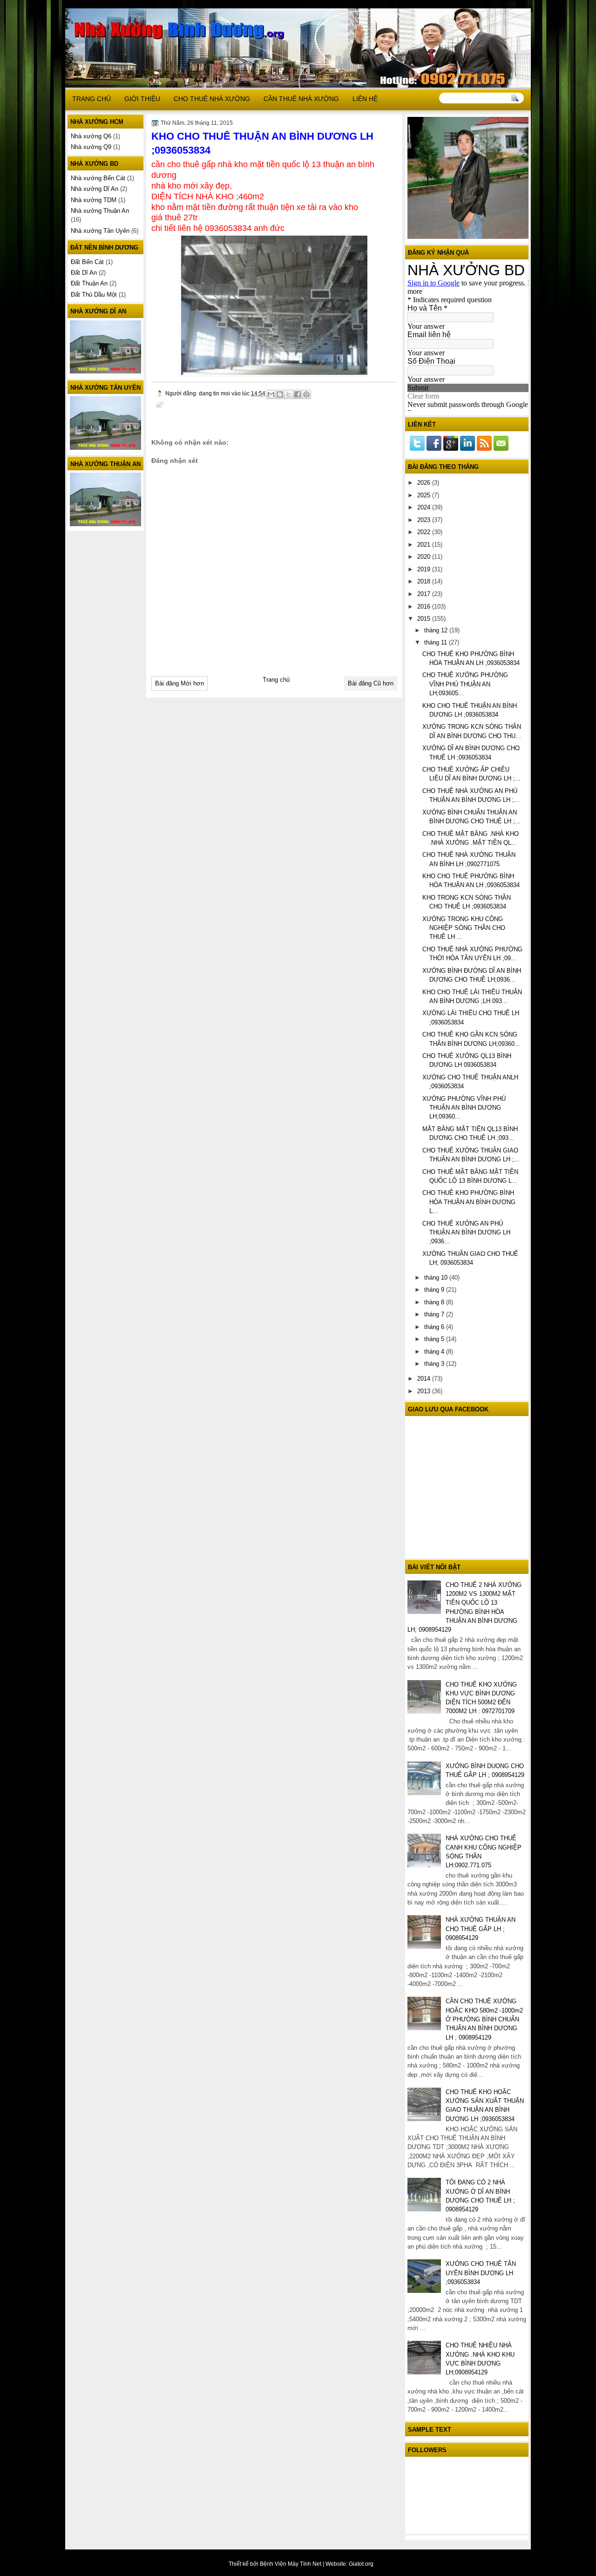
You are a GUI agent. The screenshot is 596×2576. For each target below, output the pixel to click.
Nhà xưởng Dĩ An (95, 189)
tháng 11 (437, 642)
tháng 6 (435, 1327)
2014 (425, 1379)
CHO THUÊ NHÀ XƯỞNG (212, 99)
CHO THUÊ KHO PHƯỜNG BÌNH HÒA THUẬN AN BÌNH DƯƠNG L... (469, 1202)
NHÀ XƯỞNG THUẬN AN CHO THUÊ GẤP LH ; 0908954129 (481, 1929)
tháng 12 (437, 630)
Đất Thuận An (89, 283)
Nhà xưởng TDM (94, 200)
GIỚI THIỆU (142, 99)
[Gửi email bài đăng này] (271, 394)
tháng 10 (437, 1278)
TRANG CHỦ (91, 99)
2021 (425, 545)
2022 (425, 532)
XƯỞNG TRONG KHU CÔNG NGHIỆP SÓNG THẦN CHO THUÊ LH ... (464, 928)
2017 (425, 594)
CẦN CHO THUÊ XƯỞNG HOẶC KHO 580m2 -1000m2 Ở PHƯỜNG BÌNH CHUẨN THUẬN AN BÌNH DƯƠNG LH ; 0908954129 (484, 2019)
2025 (425, 495)
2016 (425, 607)
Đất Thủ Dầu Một (94, 295)
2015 (425, 619)
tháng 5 (435, 1339)
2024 (425, 507)
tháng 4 (435, 1352)
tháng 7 (435, 1314)
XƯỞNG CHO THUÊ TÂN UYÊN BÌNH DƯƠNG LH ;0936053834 (481, 2273)
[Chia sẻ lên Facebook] (298, 394)
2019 (425, 569)
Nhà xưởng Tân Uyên (100, 231)
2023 (425, 520)
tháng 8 (435, 1302)
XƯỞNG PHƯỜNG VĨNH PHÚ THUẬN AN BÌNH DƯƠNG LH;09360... (464, 1108)
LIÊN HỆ (365, 99)
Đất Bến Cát (87, 262)
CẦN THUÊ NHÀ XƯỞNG (301, 99)
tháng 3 (435, 1364)
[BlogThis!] (280, 394)
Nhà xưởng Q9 (91, 147)
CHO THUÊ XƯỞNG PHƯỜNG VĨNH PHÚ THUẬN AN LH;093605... (465, 684)
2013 (425, 1391)
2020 (425, 557)
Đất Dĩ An (84, 273)
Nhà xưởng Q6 (91, 136)
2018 (425, 581)
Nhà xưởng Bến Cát (98, 178)
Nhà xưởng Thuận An (100, 211)
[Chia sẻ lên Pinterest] (306, 394)
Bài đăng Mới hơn (179, 683)
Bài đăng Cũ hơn (371, 683)
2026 (425, 483)
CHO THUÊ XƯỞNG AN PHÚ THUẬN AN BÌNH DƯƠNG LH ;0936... (466, 1233)
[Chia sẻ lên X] (289, 394)
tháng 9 (435, 1290)
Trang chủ (276, 680)
